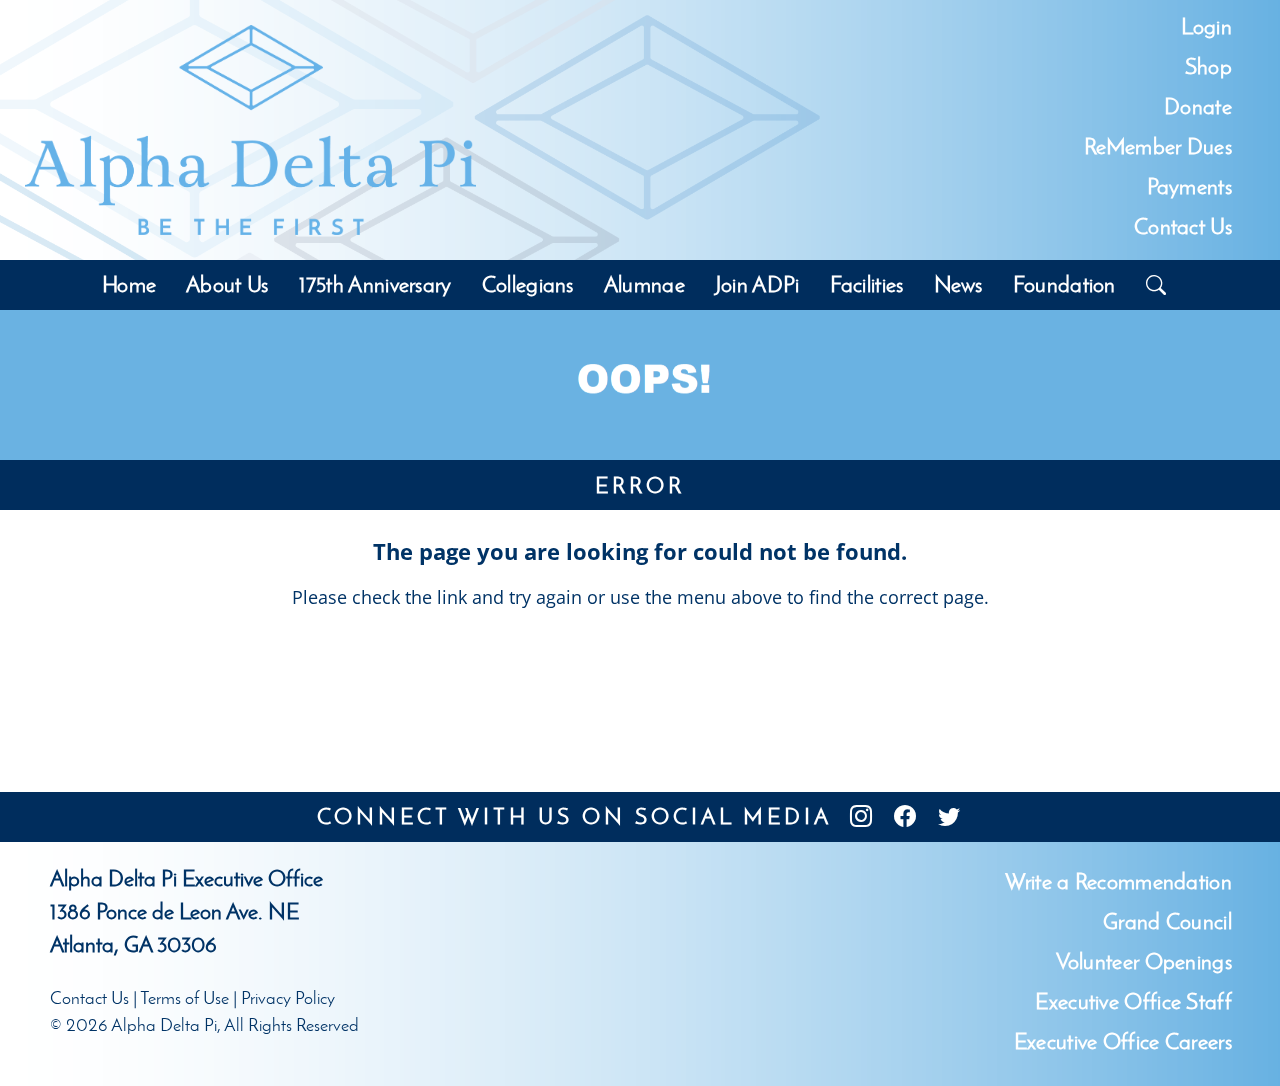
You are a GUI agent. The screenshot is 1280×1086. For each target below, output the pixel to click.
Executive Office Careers (1123, 1041)
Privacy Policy (288, 998)
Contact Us (1183, 226)
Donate (1198, 106)
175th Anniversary (375, 284)
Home (129, 284)
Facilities (867, 284)
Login (1206, 26)
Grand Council (1167, 921)
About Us (227, 284)
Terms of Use (184, 998)
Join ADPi (757, 284)
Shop (1208, 66)
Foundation (1064, 284)
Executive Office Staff (1133, 1001)
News (958, 284)
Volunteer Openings (1144, 961)
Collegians (528, 284)
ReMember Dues (1158, 146)
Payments (1189, 186)
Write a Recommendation (1118, 881)
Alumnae (644, 284)
